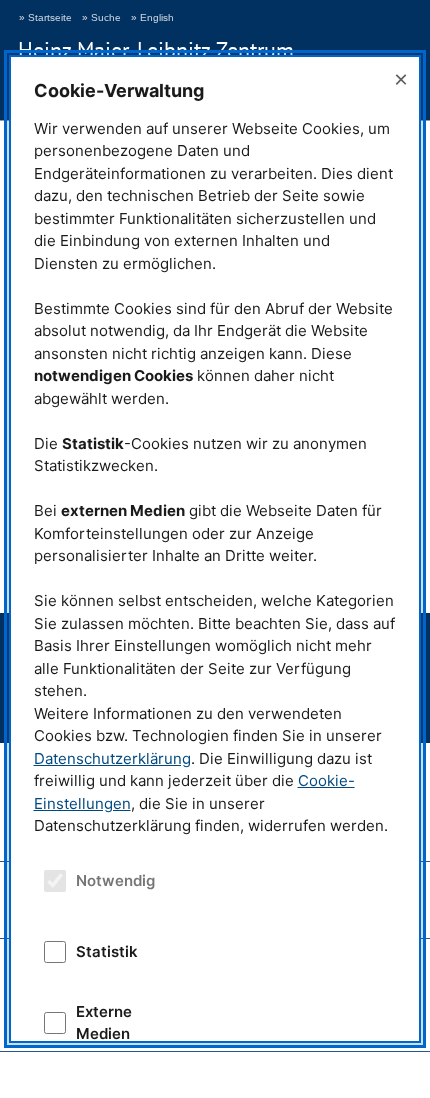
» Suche (101, 17)
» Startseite (45, 17)
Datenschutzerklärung (112, 758)
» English (152, 17)
